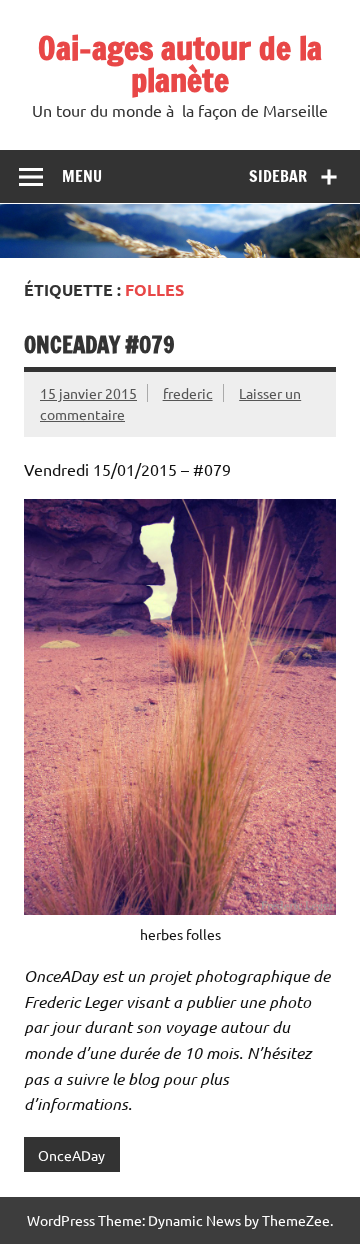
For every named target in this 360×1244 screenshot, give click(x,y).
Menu (82, 176)
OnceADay (71, 1155)
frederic (188, 393)
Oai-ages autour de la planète (180, 64)
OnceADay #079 (99, 344)
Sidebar (278, 176)
